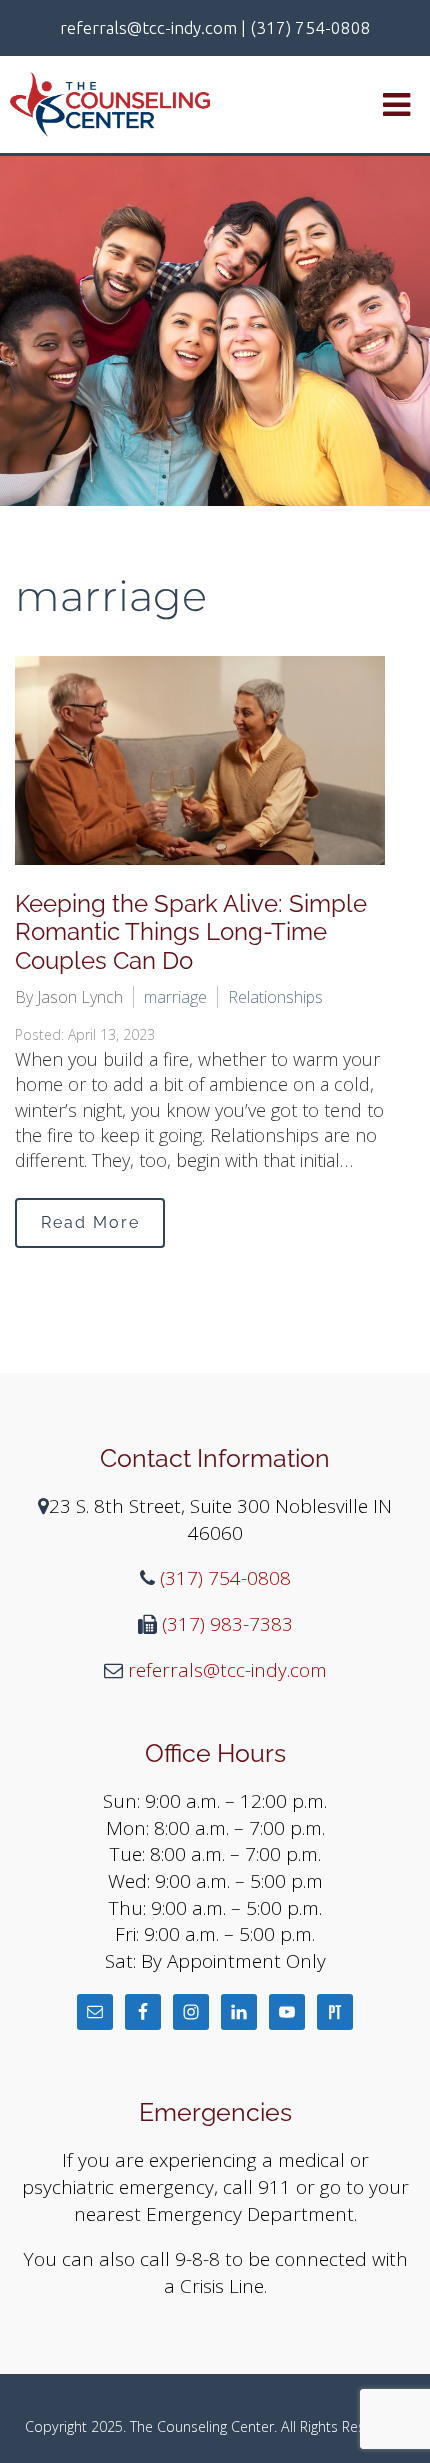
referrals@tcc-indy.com (225, 1670)
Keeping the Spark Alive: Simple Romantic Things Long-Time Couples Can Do (191, 932)
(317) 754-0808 (223, 1578)
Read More (90, 1222)
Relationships (275, 997)
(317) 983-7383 (225, 1624)
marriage (175, 997)
